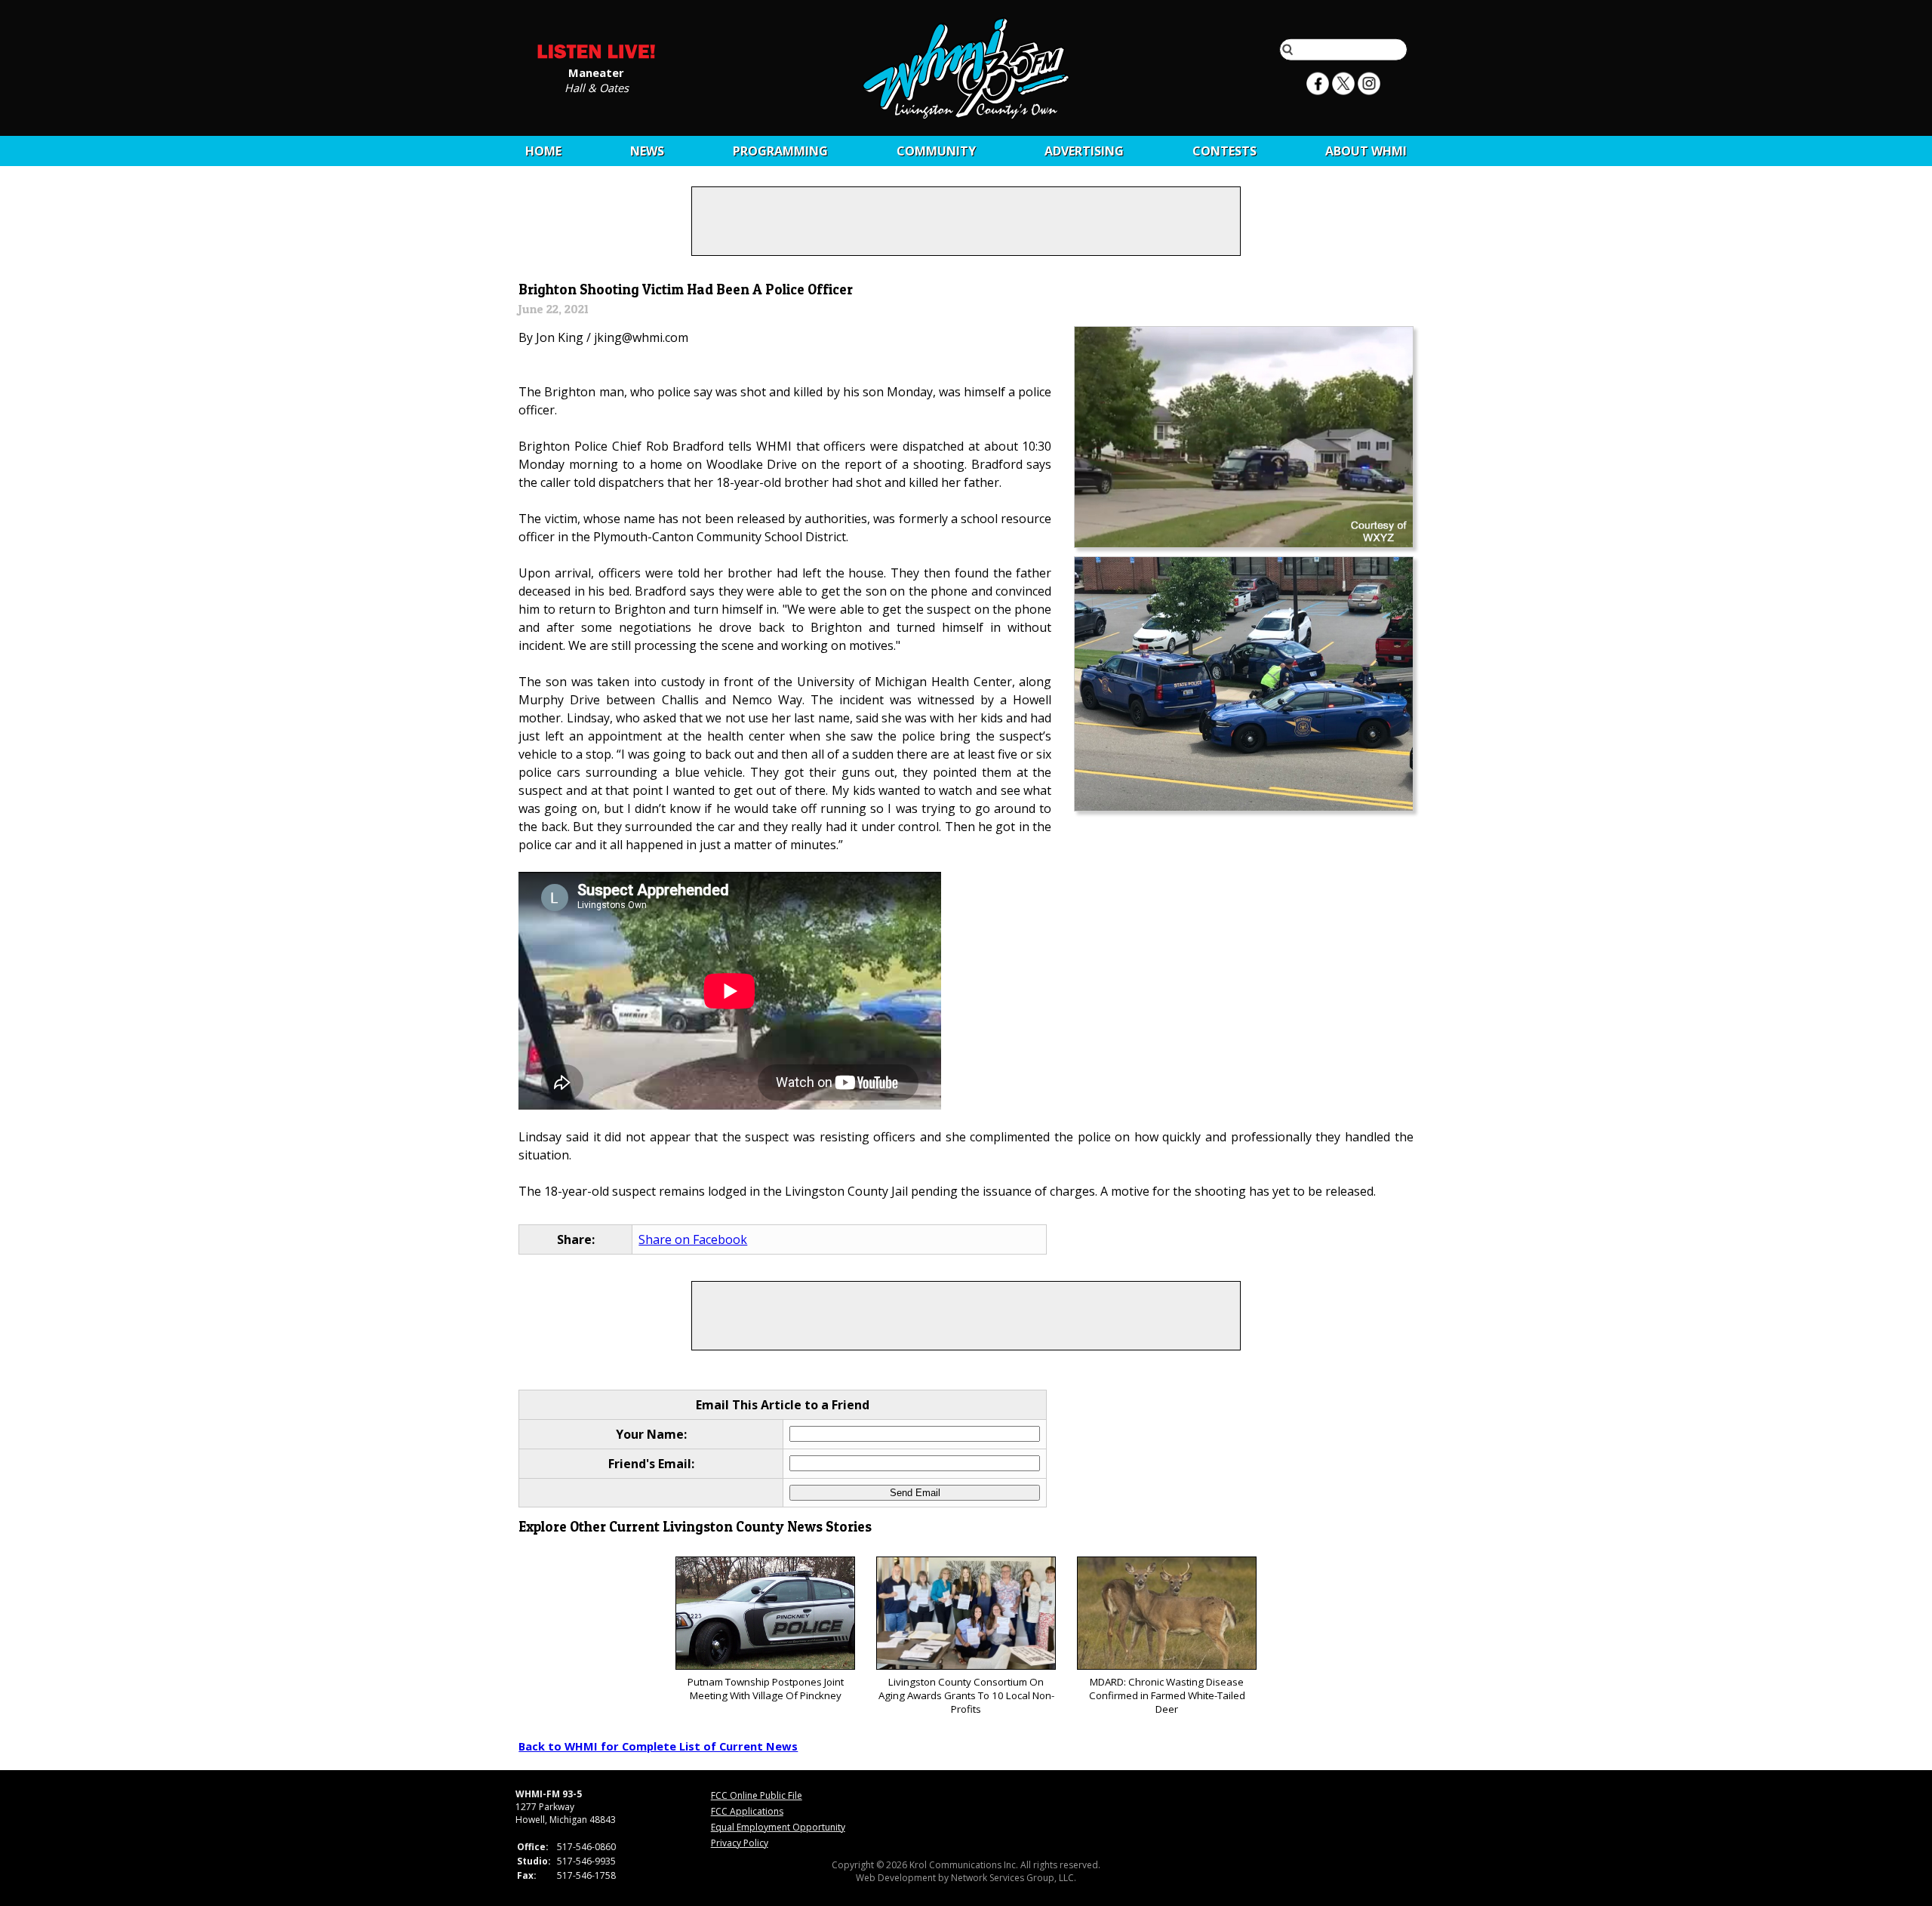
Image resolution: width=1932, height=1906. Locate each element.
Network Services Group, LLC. (1014, 1878)
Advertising (1084, 151)
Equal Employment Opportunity (778, 1827)
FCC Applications (747, 1811)
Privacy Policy (740, 1843)
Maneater (596, 72)
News (647, 151)
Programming (780, 151)
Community (936, 151)
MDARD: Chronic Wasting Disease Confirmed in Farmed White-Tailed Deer (1167, 1695)
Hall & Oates (597, 87)
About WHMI (1366, 151)
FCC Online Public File (757, 1795)
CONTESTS (1224, 151)
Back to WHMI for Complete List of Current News (658, 1746)
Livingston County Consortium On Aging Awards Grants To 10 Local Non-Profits (966, 1695)
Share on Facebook (693, 1239)
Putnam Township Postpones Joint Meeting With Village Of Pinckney (766, 1689)
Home (543, 151)
